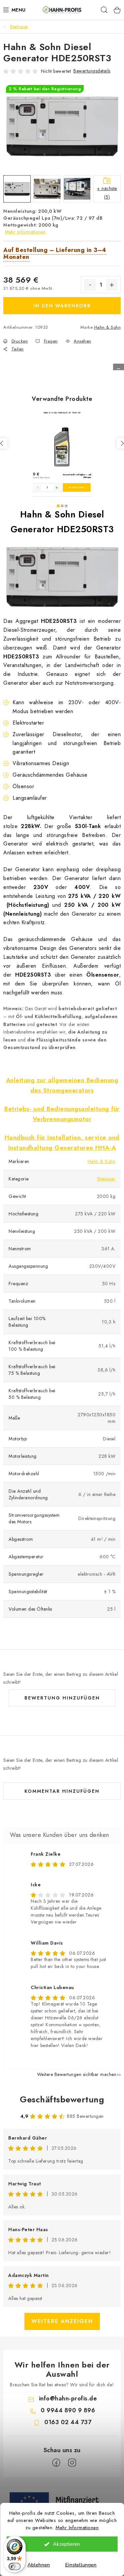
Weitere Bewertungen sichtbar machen (77, 2074)
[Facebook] (56, 2463)
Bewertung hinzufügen (62, 1698)
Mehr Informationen (77, 2528)
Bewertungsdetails (92, 71)
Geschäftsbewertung (62, 2099)
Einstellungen (81, 2565)
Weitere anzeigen (62, 2321)
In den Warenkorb (62, 306)
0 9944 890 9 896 (68, 2410)
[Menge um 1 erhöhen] (112, 285)
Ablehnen (39, 2565)
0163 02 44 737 (68, 2422)
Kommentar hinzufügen (62, 1791)
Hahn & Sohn (108, 327)
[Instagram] (72, 2463)
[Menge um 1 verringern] (90, 285)
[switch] (15, 2566)
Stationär (106, 1179)
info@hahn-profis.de (68, 2398)
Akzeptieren (66, 2544)
